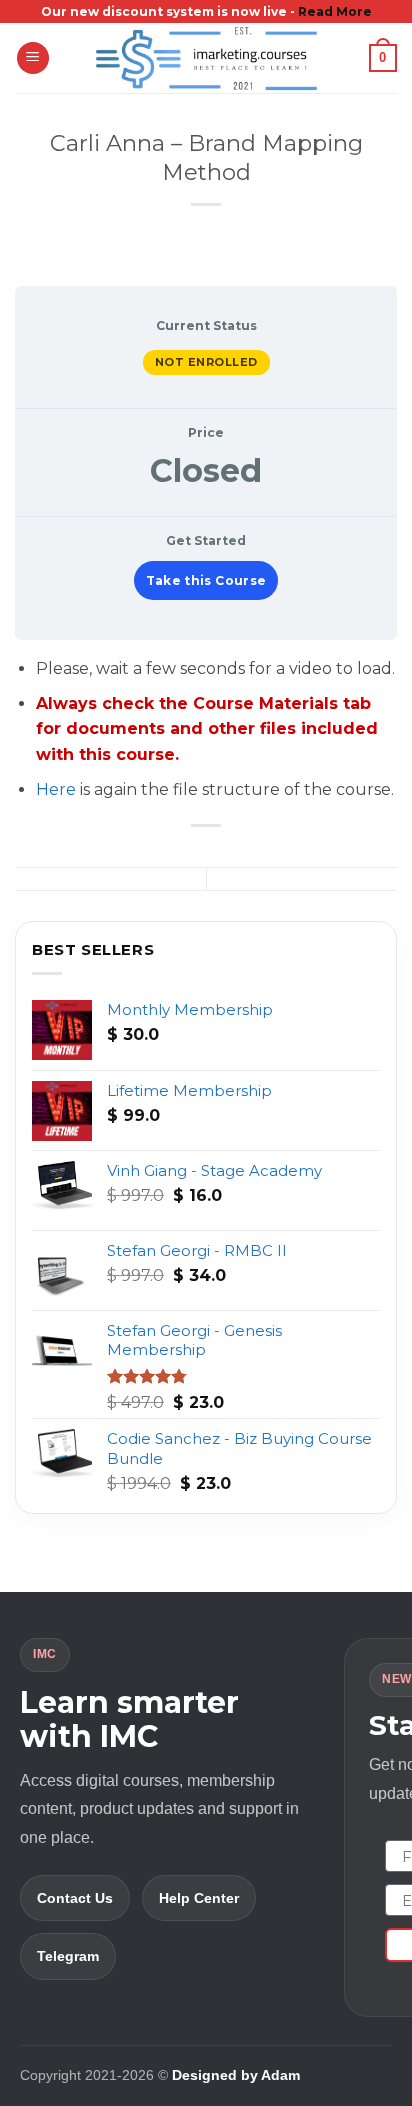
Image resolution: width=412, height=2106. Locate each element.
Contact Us (75, 1898)
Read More (335, 11)
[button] (33, 58)
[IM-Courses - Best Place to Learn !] (206, 58)
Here (56, 789)
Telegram (68, 1956)
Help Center (199, 1898)
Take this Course (206, 580)
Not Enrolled (206, 362)
